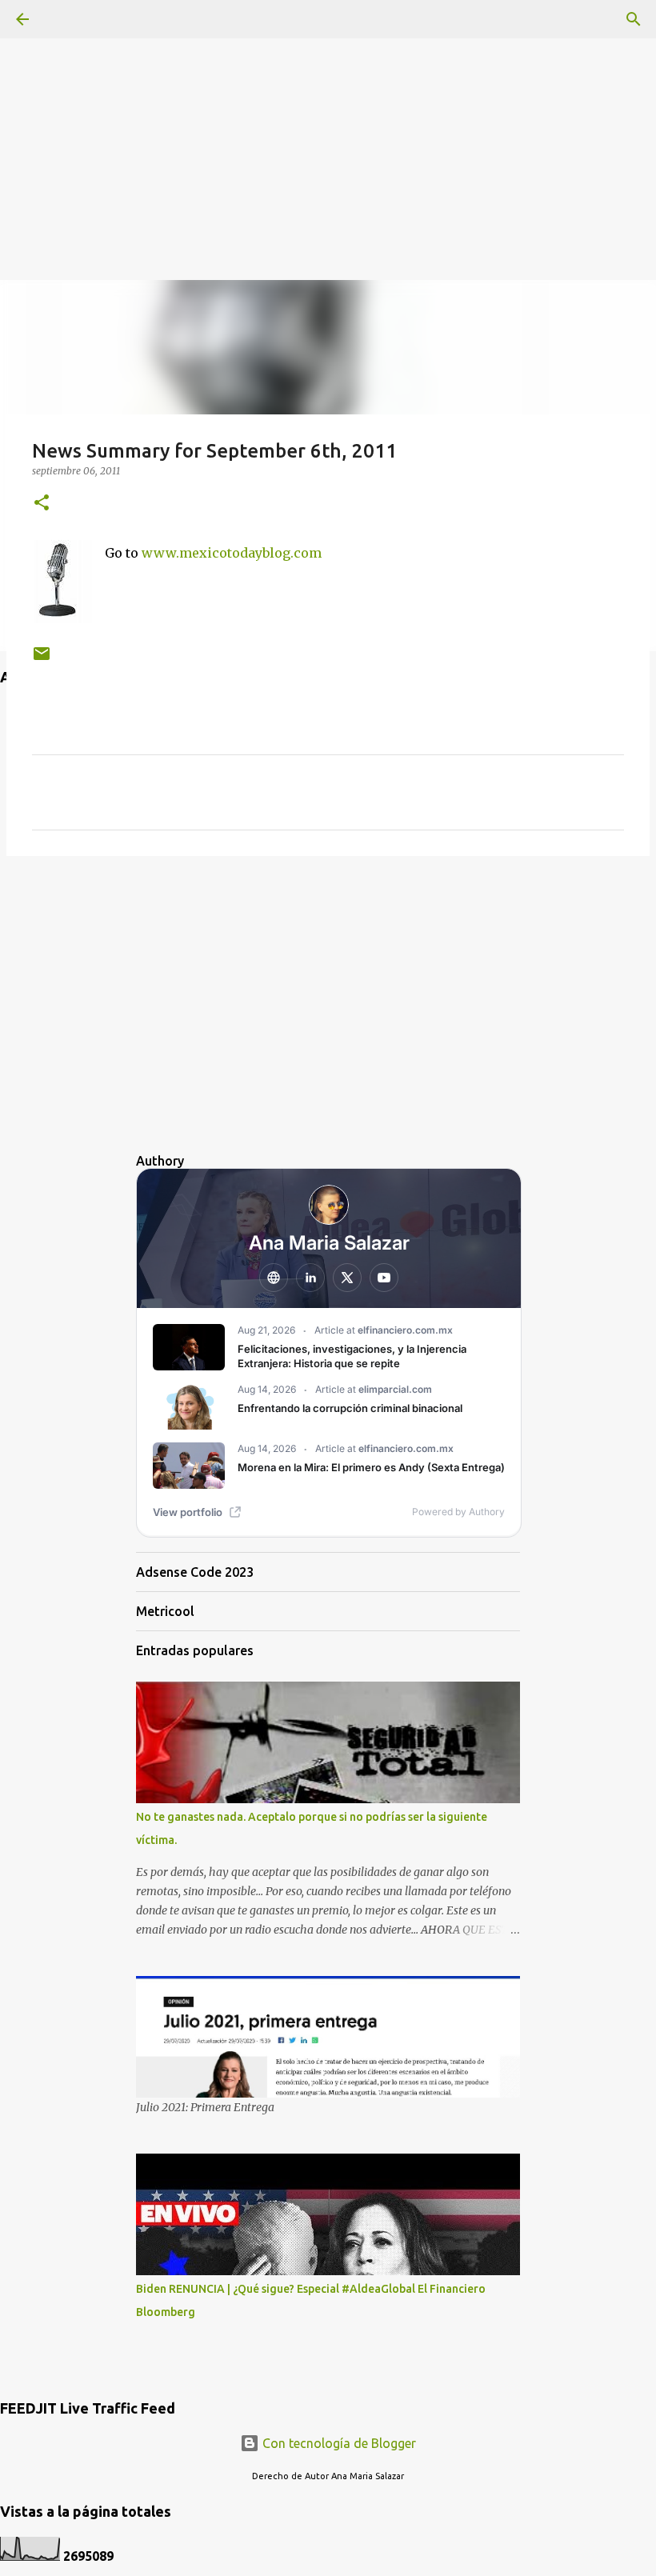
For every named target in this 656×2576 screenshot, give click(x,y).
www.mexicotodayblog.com (232, 553)
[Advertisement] (328, 112)
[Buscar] (634, 19)
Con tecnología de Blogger (338, 2443)
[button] (42, 504)
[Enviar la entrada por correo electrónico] (42, 660)
